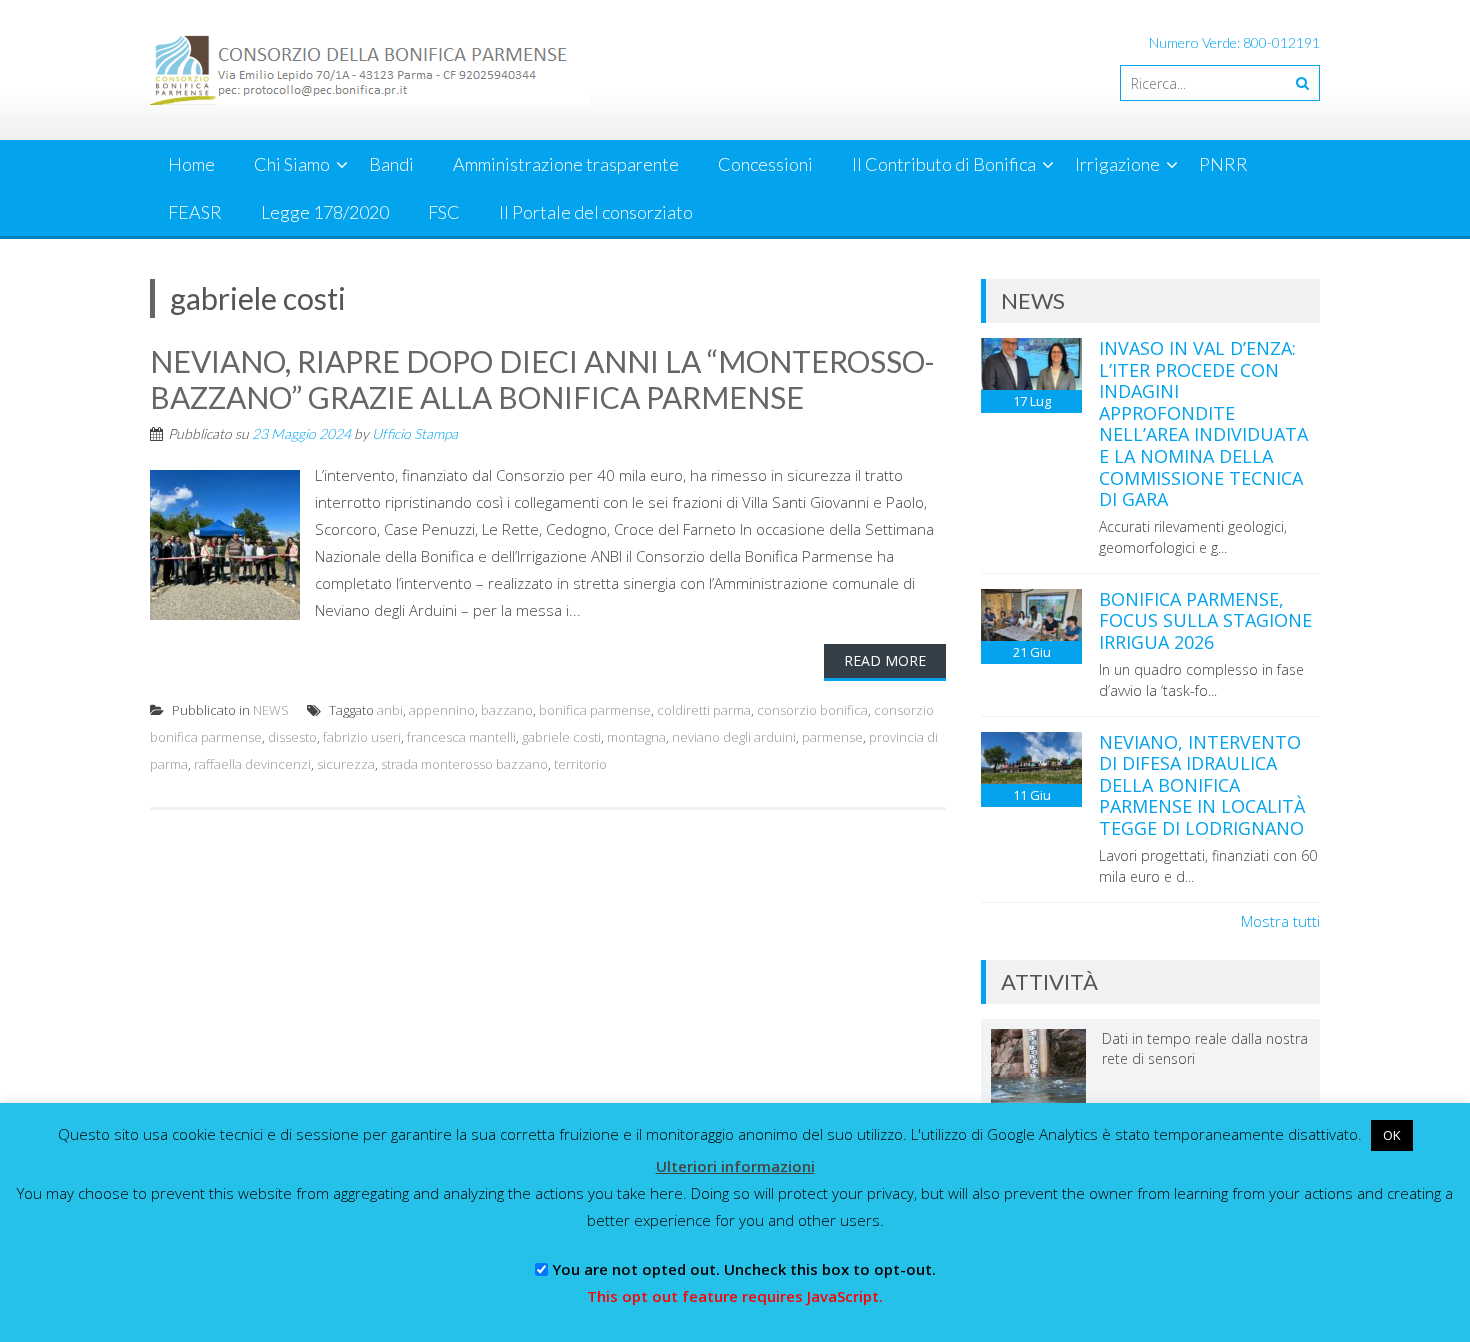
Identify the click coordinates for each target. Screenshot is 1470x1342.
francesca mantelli (461, 737)
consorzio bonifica (812, 710)
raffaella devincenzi (252, 764)
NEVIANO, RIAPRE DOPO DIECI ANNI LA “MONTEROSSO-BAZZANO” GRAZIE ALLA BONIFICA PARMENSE (542, 379)
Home (191, 164)
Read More (885, 660)
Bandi (391, 164)
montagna (636, 737)
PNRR (1223, 164)
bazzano (507, 710)
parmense (832, 737)
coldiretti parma (704, 710)
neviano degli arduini (734, 737)
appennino (442, 710)
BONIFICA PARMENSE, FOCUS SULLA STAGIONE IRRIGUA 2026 (1205, 620)
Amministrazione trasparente (566, 164)
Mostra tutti (1280, 921)
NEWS (271, 710)
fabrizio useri (362, 737)
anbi (390, 710)
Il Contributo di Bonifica (944, 164)
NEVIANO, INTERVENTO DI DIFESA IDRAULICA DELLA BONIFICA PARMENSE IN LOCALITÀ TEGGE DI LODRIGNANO (1202, 785)
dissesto (292, 737)
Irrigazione (1117, 164)
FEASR (195, 212)
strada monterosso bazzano (464, 764)
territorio (580, 764)
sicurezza (346, 764)
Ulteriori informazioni (735, 1166)
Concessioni (765, 164)
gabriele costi (561, 737)
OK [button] (1392, 1135)
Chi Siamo (292, 164)
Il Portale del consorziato (596, 212)
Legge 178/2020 (325, 212)
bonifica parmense (595, 710)
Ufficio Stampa (415, 433)
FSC (444, 212)
